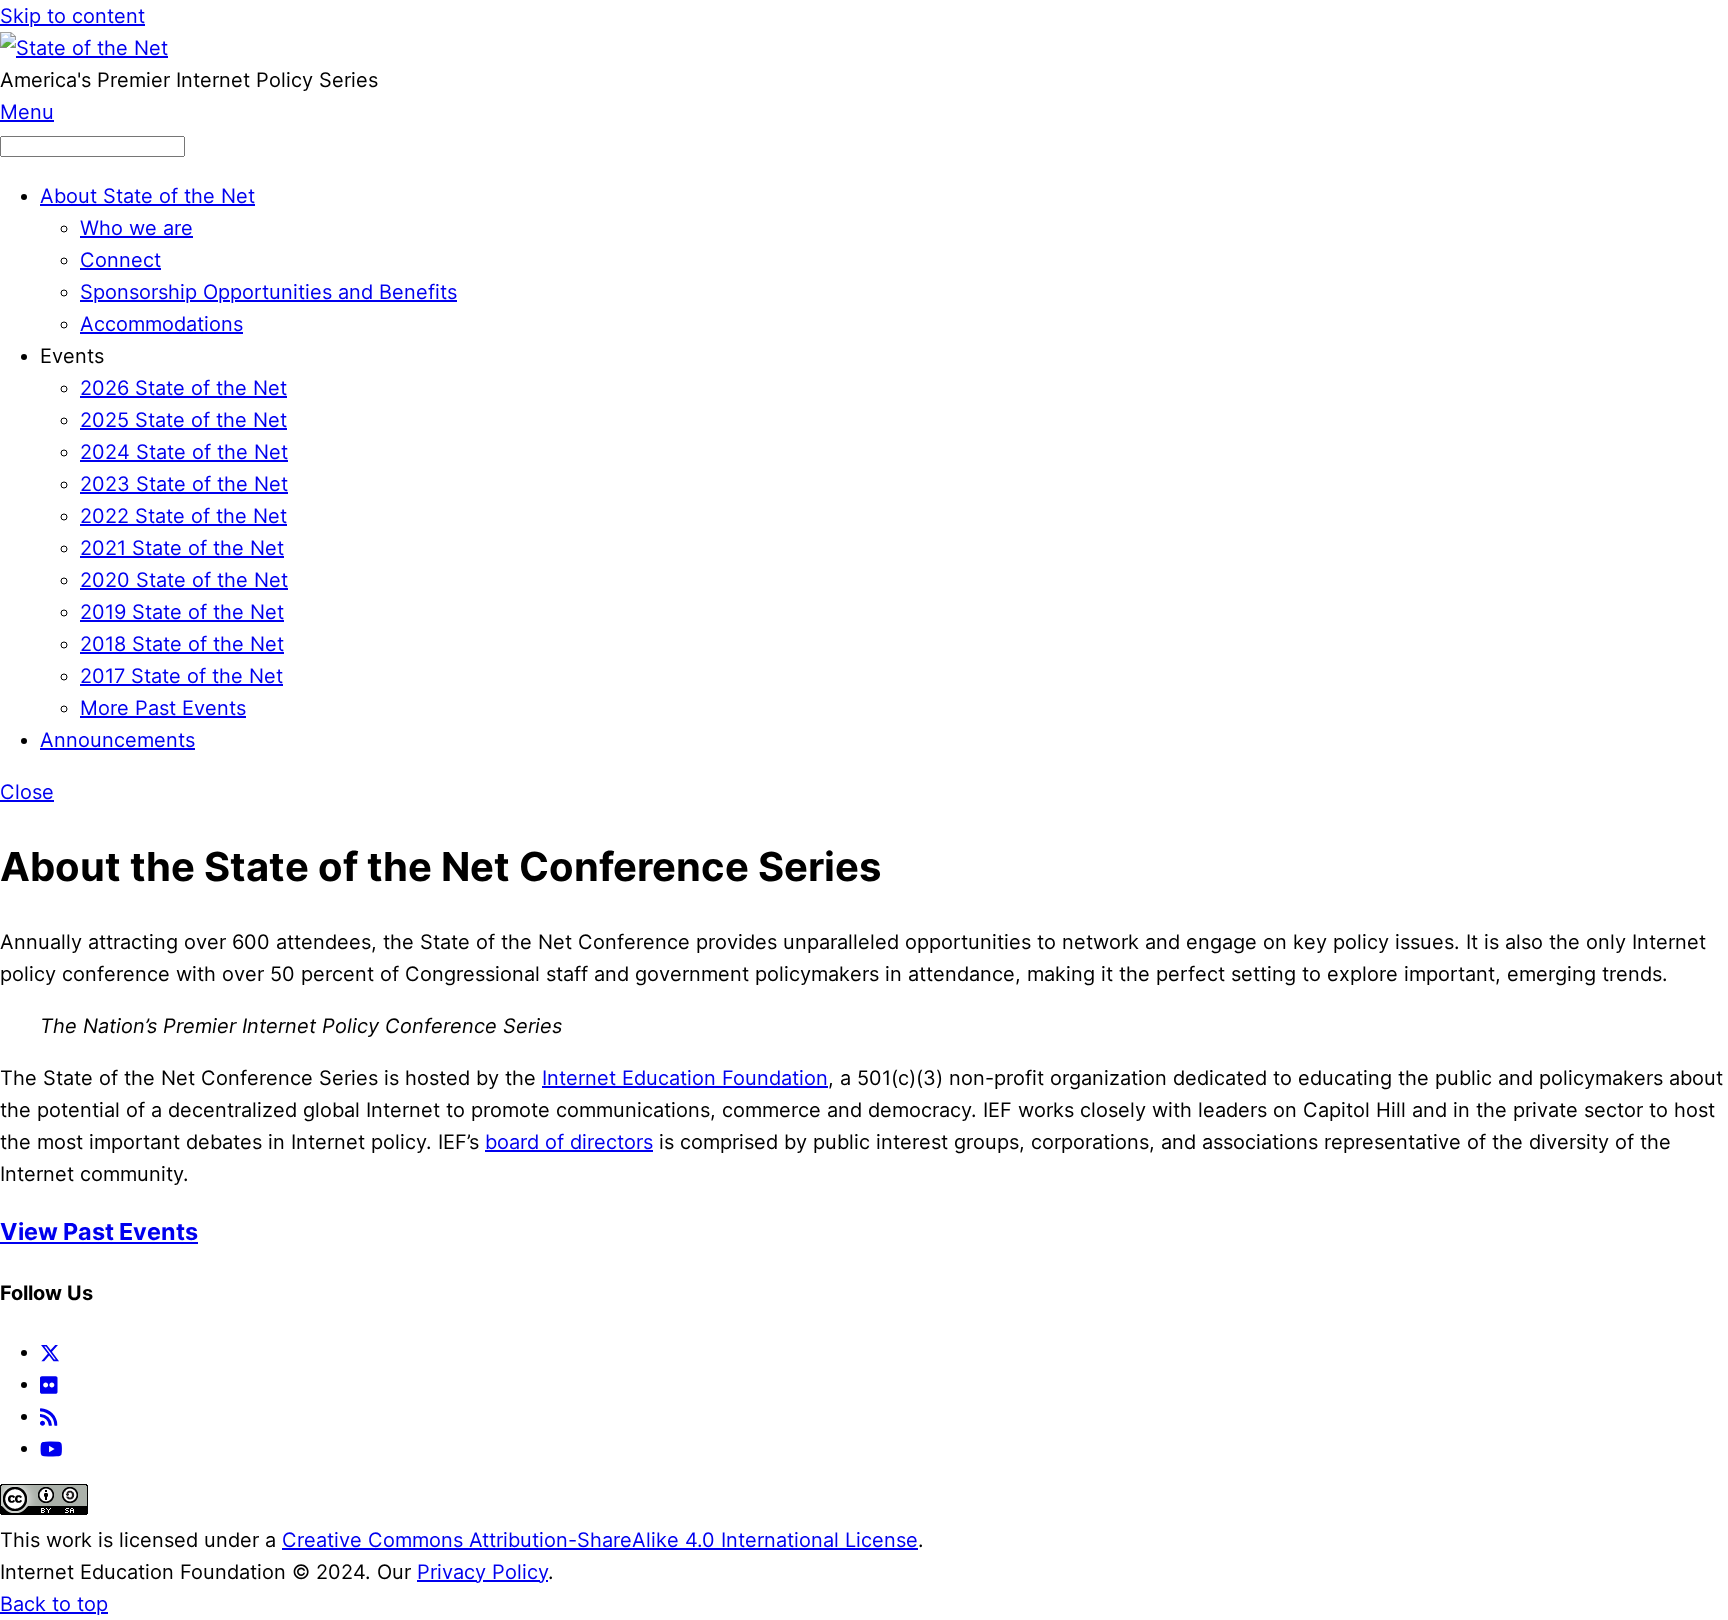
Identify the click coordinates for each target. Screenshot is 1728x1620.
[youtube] (51, 1448)
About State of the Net (147, 196)
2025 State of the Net (183, 420)
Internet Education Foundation (685, 1078)
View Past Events (99, 1231)
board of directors (569, 1142)
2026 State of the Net (183, 388)
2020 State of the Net (184, 580)
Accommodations (161, 324)
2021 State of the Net (182, 548)
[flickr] (50, 1384)
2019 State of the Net (182, 612)
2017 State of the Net (181, 676)
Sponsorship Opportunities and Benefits (268, 292)
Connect (120, 260)
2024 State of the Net (184, 452)
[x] (50, 1352)
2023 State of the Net (184, 484)
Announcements (117, 740)
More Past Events (163, 708)
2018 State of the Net (182, 644)
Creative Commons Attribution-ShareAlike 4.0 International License (600, 1540)
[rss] (49, 1416)
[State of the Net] (84, 48)
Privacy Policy (482, 1572)
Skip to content (72, 16)
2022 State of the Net (183, 516)
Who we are (136, 228)
